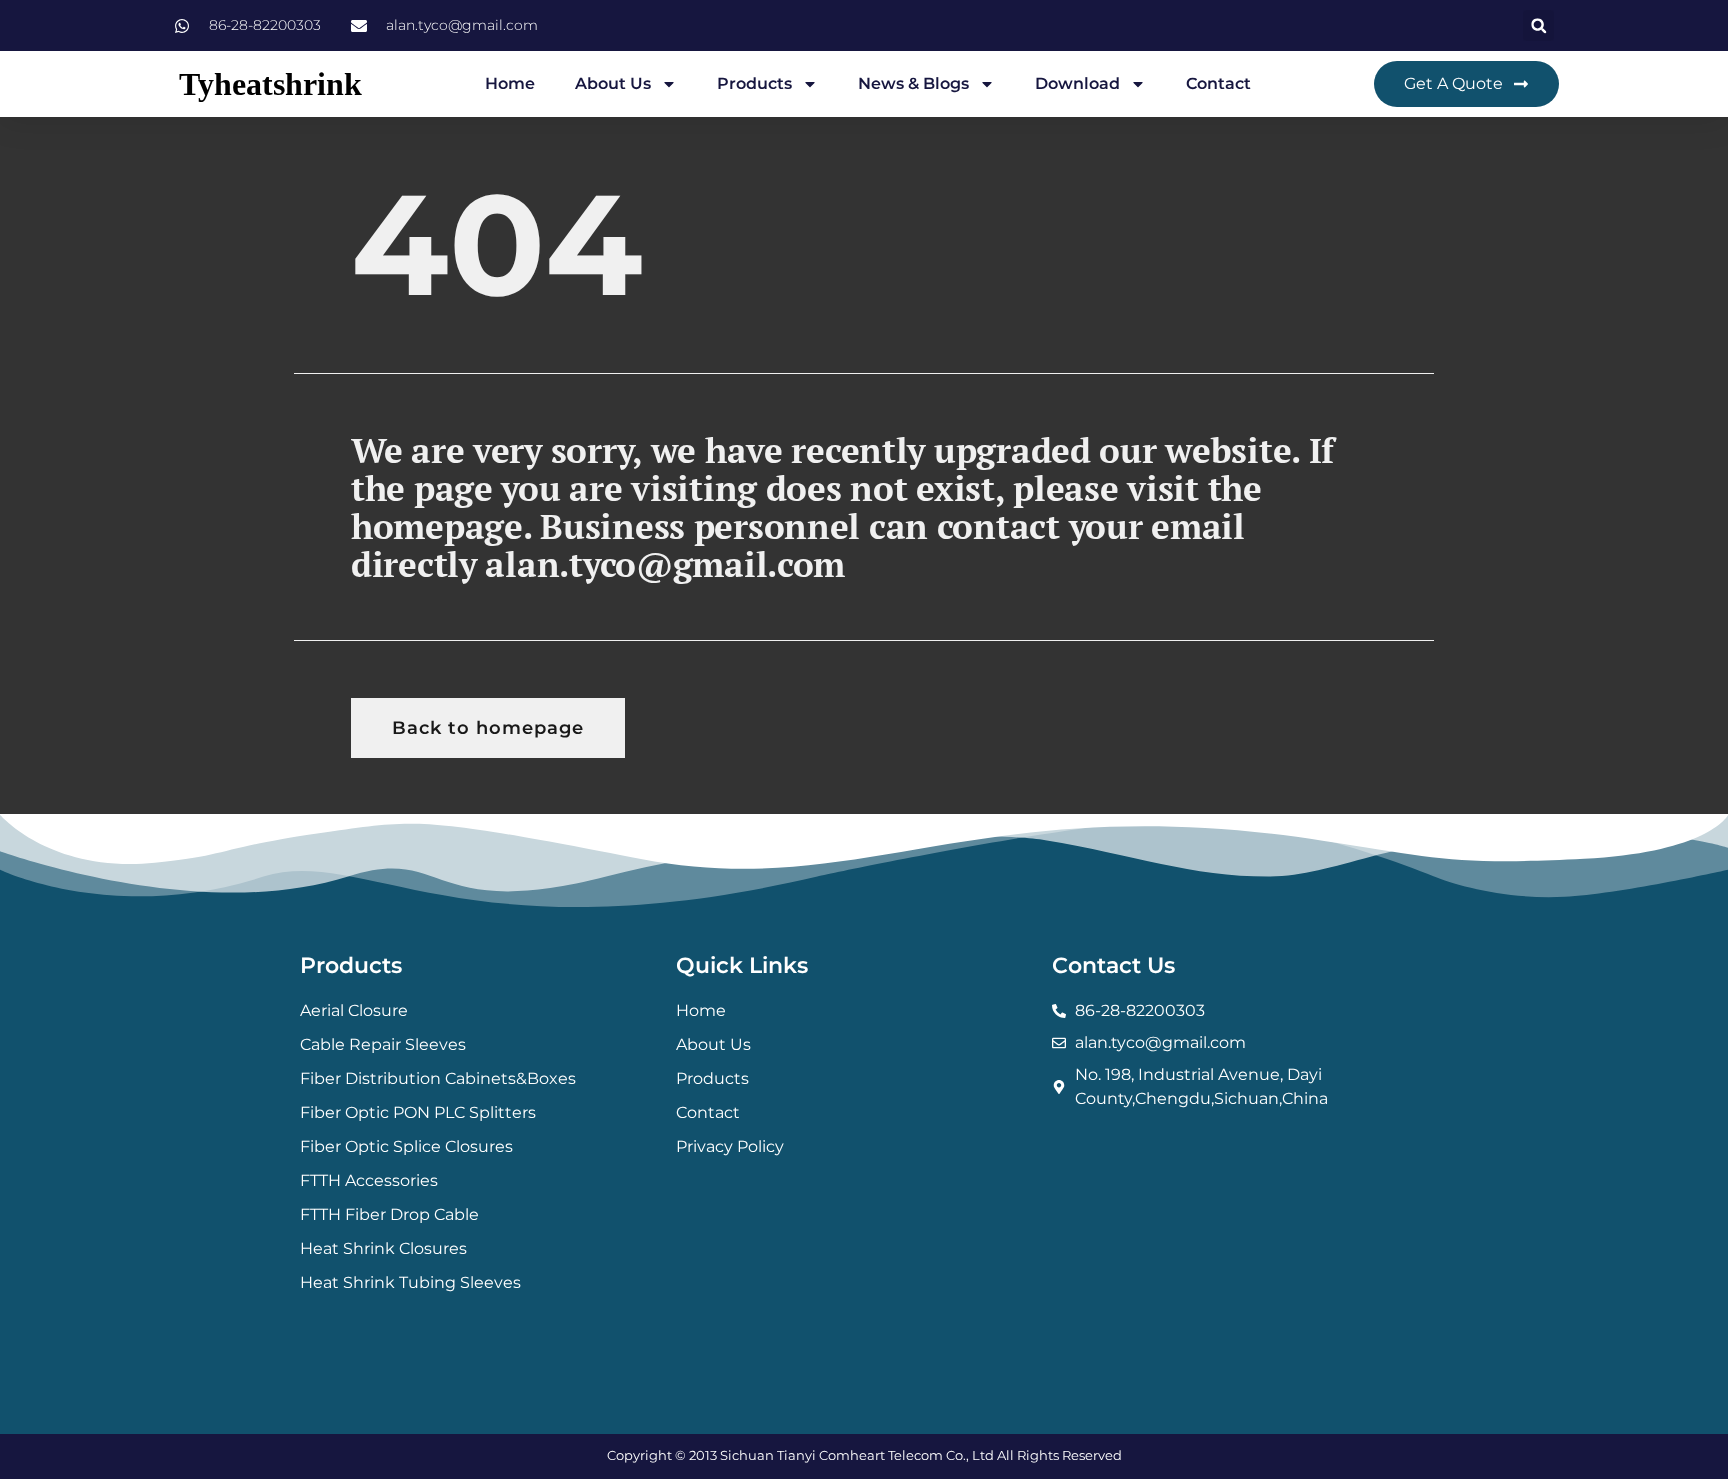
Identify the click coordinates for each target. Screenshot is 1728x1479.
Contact (1218, 83)
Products (754, 83)
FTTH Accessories (369, 1180)
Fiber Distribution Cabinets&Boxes (438, 1078)
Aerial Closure (354, 1010)
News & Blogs (913, 83)
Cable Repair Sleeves (383, 1044)
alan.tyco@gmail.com (665, 564)
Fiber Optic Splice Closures (406, 1146)
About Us (613, 83)
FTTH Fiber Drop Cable (389, 1214)
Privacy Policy (730, 1146)
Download (1077, 83)
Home (510, 83)
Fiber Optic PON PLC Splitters (418, 1112)
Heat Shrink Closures (383, 1248)
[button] (1538, 25)
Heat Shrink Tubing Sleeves (410, 1282)
